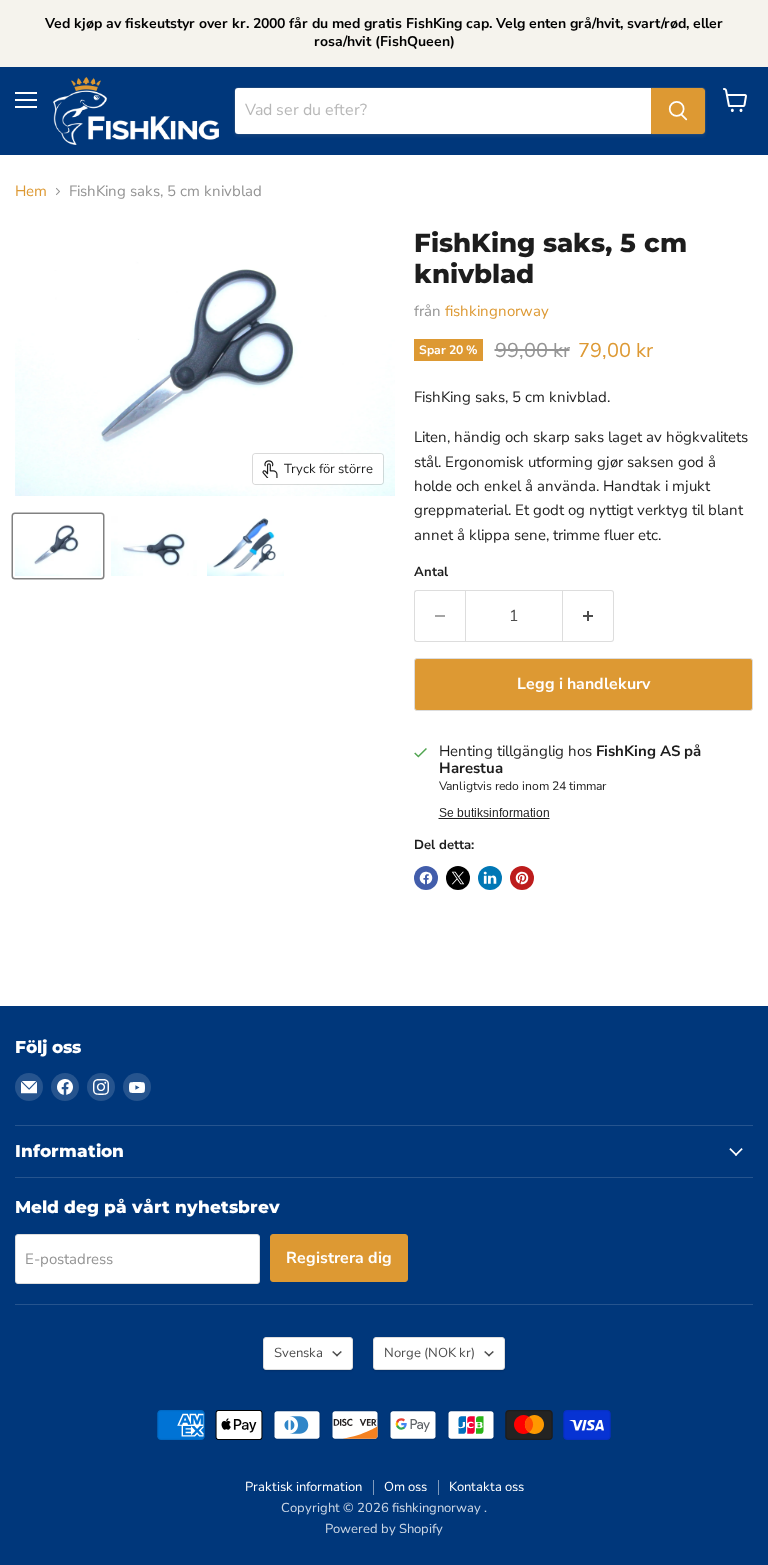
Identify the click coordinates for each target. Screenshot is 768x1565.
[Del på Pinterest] (522, 878)
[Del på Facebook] (426, 878)
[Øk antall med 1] (588, 616)
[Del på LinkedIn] (490, 878)
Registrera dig (339, 1258)
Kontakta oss (486, 1487)
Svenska (298, 1353)
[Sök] (678, 111)
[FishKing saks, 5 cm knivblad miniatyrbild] (58, 546)
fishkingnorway (497, 311)
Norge (429, 1353)
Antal (431, 572)
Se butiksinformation (494, 813)
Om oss (405, 1487)
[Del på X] (458, 878)
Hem (31, 191)
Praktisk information (303, 1487)
